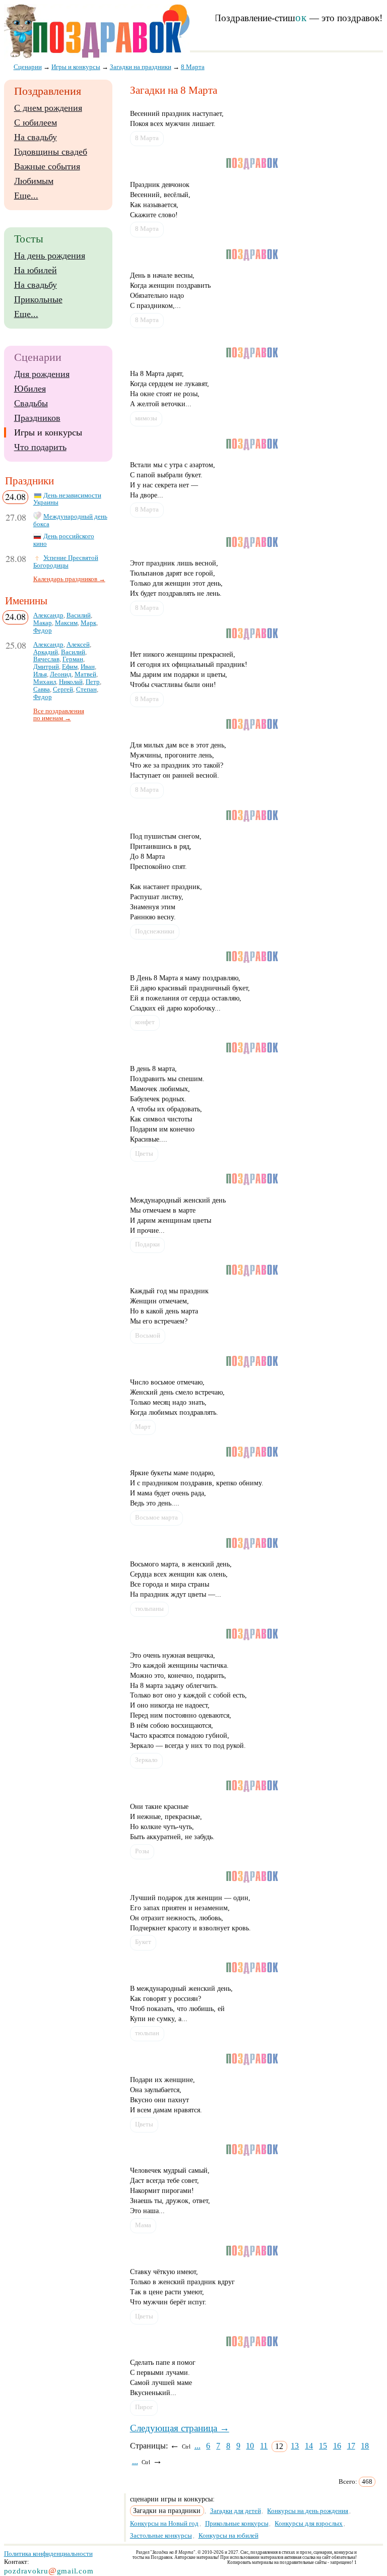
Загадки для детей (236, 2511)
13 (295, 2446)
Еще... (26, 196)
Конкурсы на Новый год (164, 2523)
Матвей (85, 674)
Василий (79, 615)
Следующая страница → (180, 2428)
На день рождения (50, 256)
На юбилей (36, 270)
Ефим (70, 667)
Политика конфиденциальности (48, 2554)
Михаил (45, 682)
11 (264, 2446)
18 (365, 2446)
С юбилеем (36, 122)
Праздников (37, 418)
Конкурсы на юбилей (229, 2535)
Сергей (63, 689)
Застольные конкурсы (161, 2535)
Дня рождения (42, 374)
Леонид (61, 674)
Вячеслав (46, 659)
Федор (43, 631)
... (198, 2446)
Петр (93, 682)
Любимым (34, 181)
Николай (71, 682)
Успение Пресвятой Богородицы (66, 562)
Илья (40, 674)
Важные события (47, 166)
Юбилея (30, 389)
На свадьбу (36, 137)
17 (351, 2446)
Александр (48, 615)
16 (337, 2446)
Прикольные (38, 299)
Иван (88, 667)
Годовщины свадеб (51, 152)
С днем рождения (48, 108)
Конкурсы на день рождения (308, 2511)
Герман (73, 659)
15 (323, 2446)
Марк (88, 623)
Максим (66, 623)
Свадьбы (31, 403)
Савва (42, 689)
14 (309, 2446)
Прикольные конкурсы (237, 2523)
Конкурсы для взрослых (309, 2523)
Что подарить (40, 447)
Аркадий (46, 652)
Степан (86, 689)
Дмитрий (46, 667)
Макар (43, 623)
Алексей (78, 645)
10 (250, 2446)
